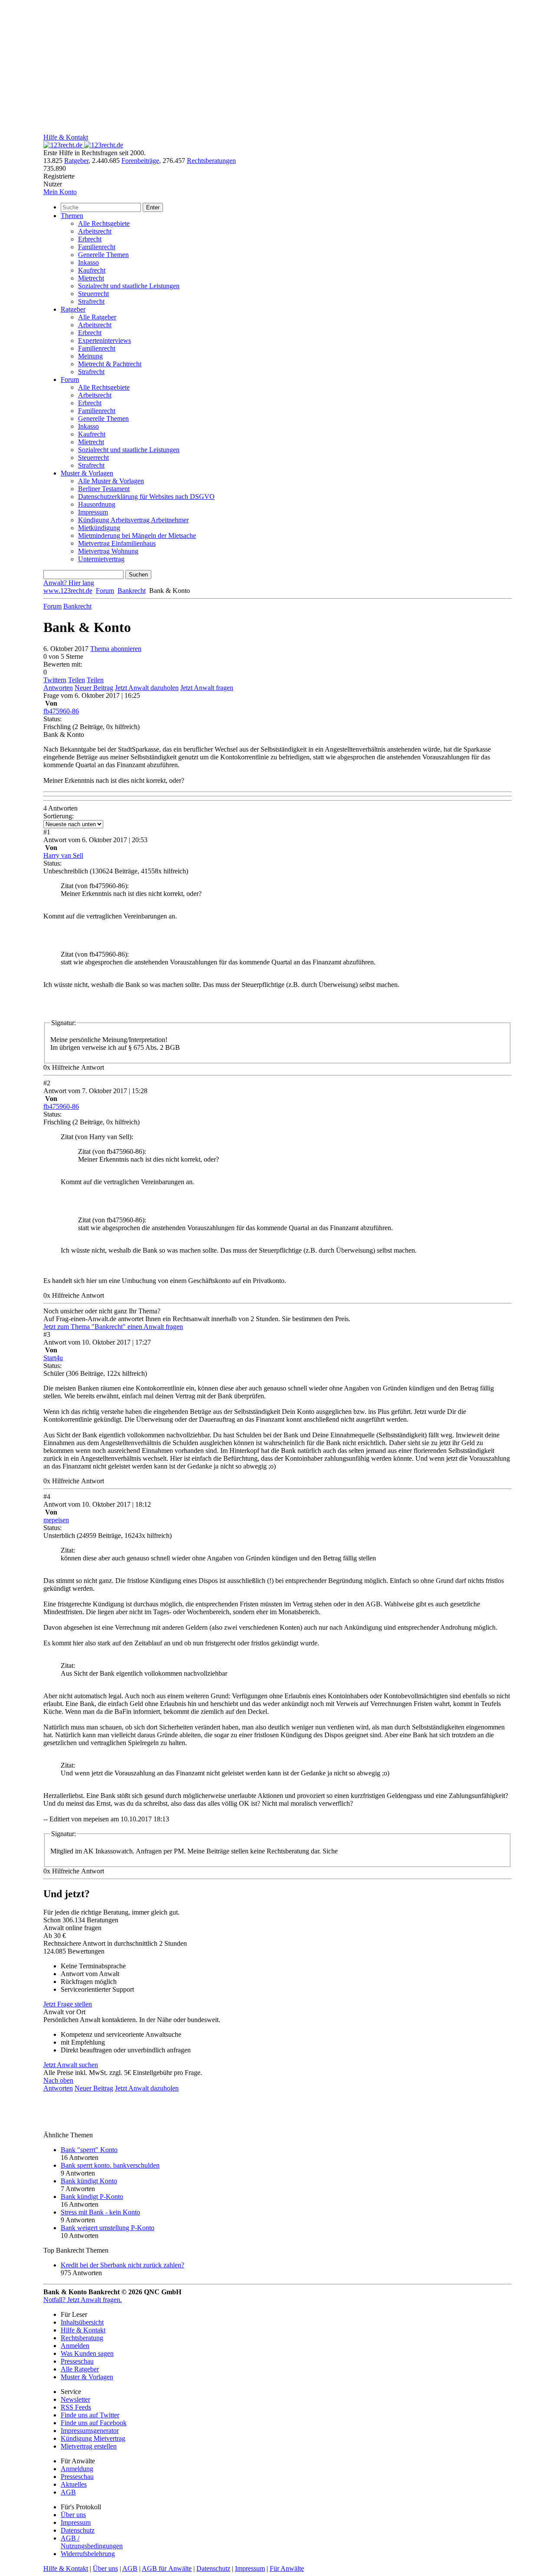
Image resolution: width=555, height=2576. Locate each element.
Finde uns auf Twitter (90, 2415)
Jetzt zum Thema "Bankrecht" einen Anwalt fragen (113, 1327)
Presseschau (77, 2361)
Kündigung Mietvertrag (93, 2438)
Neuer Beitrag (94, 688)
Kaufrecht (92, 270)
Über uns (73, 2515)
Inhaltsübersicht (82, 2322)
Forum (70, 379)
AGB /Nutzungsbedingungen (92, 2542)
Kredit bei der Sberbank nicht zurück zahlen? (122, 2265)
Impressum (93, 512)
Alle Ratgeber (97, 317)
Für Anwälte (287, 2568)
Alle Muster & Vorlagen (111, 481)
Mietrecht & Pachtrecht (110, 364)
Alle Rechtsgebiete (104, 223)
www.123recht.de (68, 591)
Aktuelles (74, 2484)
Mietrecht (91, 278)
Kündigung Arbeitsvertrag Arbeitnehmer (133, 520)
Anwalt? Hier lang (69, 583)
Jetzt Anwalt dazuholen (147, 688)
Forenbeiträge (140, 161)
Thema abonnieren (116, 649)
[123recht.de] (83, 145)
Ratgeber (76, 161)
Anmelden (75, 2346)
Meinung (90, 356)
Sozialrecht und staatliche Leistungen (129, 286)
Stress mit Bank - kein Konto (100, 2212)
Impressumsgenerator (90, 2431)
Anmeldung (77, 2469)
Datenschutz (78, 2530)
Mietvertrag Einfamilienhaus (117, 543)
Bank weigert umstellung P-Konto (108, 2228)
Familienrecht (97, 247)
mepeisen (56, 1520)
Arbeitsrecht (95, 231)
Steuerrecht (93, 294)
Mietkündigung (99, 528)
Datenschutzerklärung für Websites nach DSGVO (146, 497)
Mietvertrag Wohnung (108, 551)
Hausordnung (97, 504)
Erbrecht (90, 239)
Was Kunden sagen (87, 2353)
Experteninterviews (104, 340)
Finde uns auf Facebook (94, 2423)
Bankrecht (132, 591)
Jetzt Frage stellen (68, 2004)
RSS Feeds (76, 2407)
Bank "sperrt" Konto (89, 2150)
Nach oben (58, 2080)
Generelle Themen (103, 255)
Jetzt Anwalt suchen (71, 2065)
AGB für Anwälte (167, 2568)
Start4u (53, 1358)
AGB (68, 2492)
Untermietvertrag (101, 559)
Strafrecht (91, 301)
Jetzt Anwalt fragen (207, 688)
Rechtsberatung (82, 2338)
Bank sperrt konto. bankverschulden (110, 2165)
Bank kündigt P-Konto (92, 2197)
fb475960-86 (61, 711)
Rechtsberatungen (211, 161)
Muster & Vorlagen (87, 473)
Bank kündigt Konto (89, 2181)
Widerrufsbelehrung (88, 2554)
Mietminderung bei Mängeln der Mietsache (137, 536)
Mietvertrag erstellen (89, 2446)
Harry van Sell (63, 855)
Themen (72, 216)
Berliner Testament (104, 489)
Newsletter (75, 2399)
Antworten (58, 688)
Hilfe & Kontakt (66, 137)
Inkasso (88, 262)
